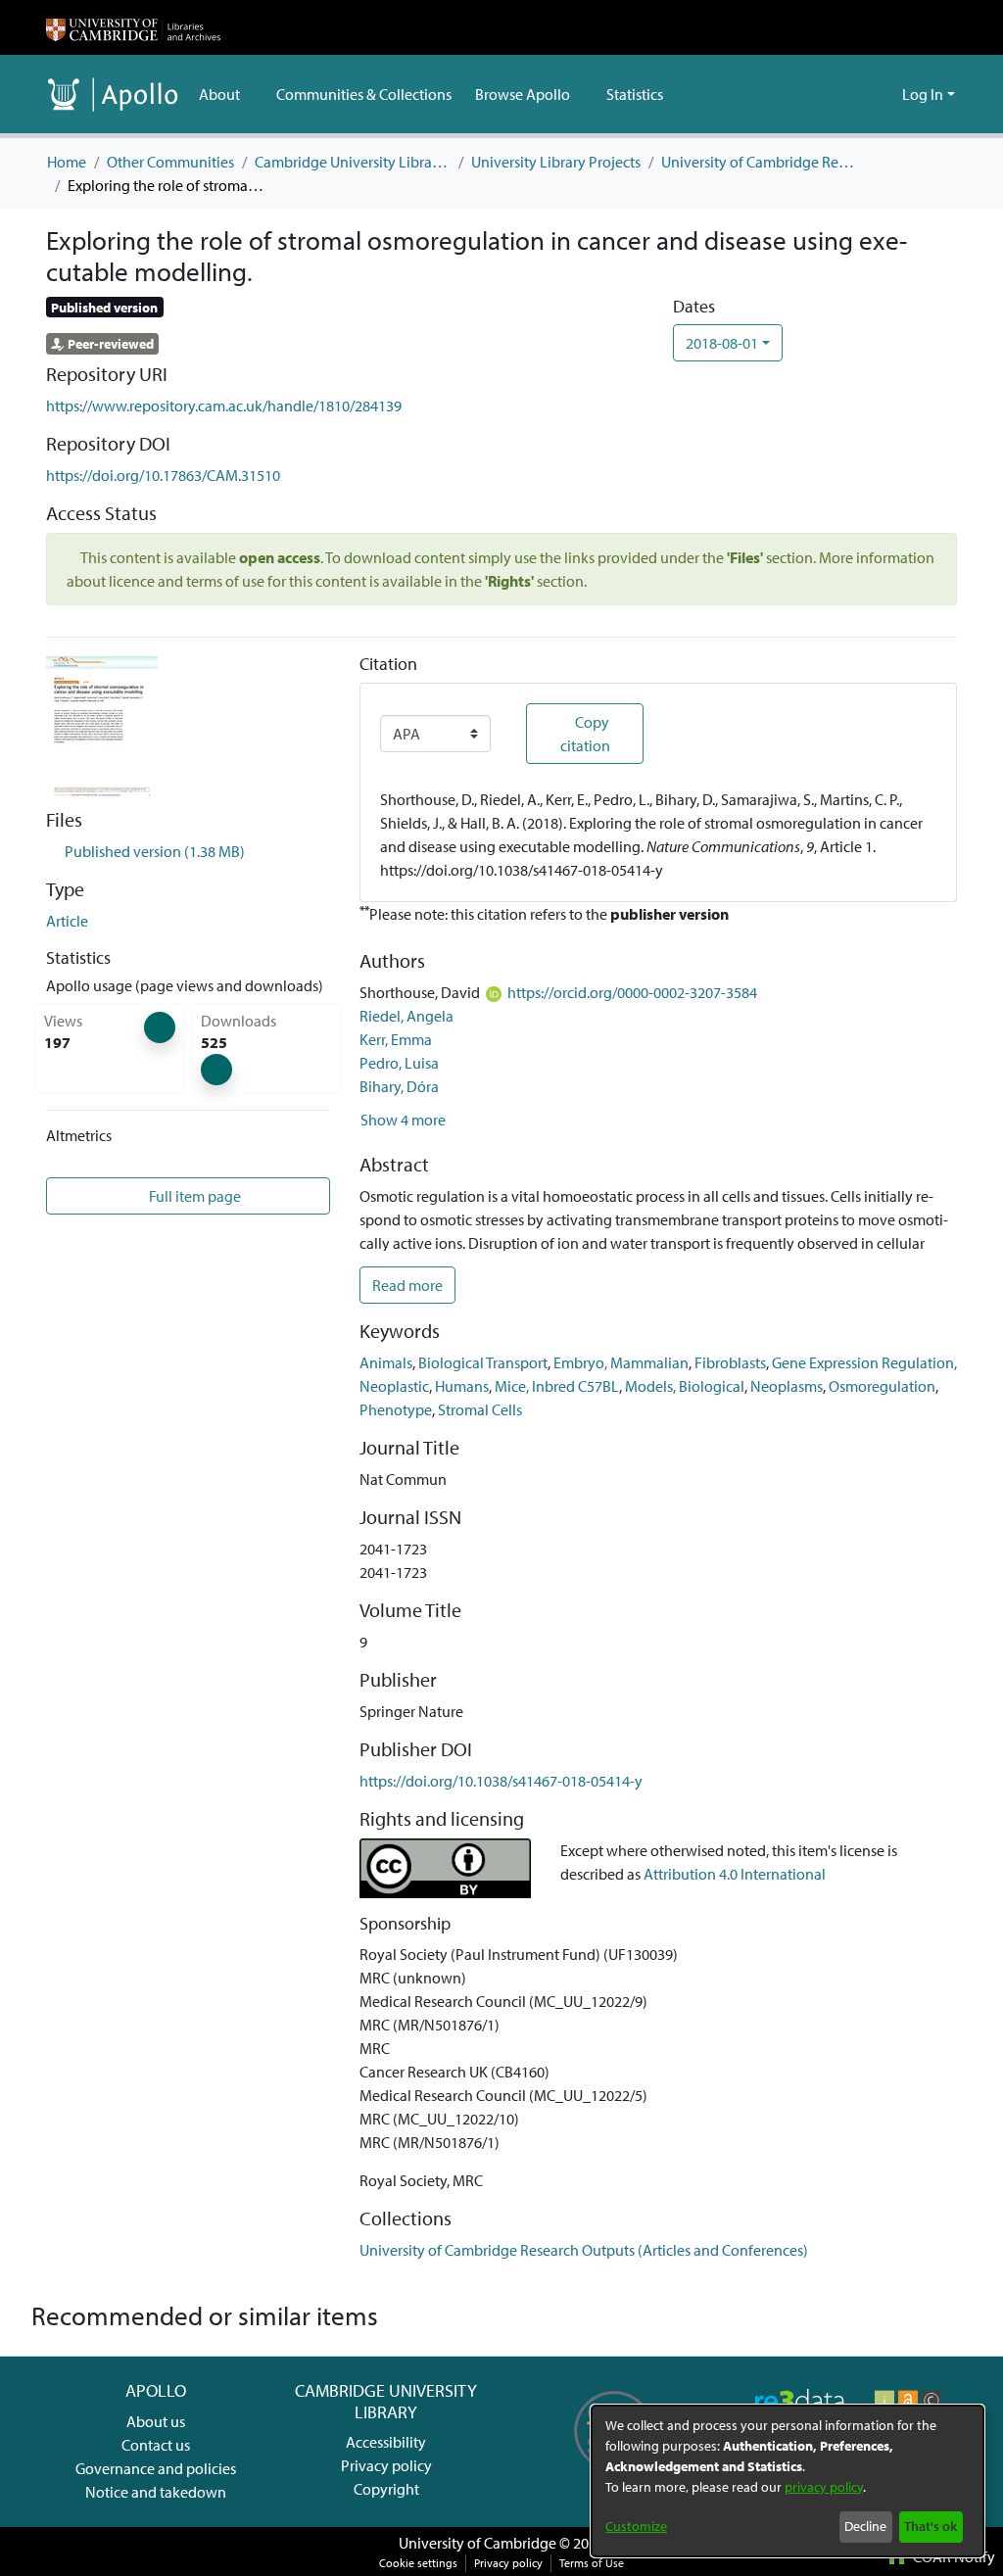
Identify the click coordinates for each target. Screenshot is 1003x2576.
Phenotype (396, 1409)
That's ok (931, 2526)
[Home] (133, 27)
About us (156, 2421)
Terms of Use (592, 2563)
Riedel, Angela (406, 1016)
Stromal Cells (480, 1409)
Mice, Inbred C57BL (557, 1386)
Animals (386, 1362)
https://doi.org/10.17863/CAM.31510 (163, 475)
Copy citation (585, 734)
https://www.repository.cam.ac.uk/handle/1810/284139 (224, 405)
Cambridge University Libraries (353, 162)
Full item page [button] (193, 1196)
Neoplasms (787, 1386)
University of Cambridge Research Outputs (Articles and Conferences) (759, 162)
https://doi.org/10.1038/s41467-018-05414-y (501, 1781)
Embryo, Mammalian (621, 1362)
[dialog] (788, 2481)
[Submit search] (856, 94)
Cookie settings (418, 2563)
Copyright (386, 2489)
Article (67, 921)
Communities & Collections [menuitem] (364, 94)
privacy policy (824, 2487)
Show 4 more (403, 1120)
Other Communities (170, 162)
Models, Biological (685, 1386)
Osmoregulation (882, 1386)
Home (67, 162)
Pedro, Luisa (399, 1063)
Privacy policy (386, 2465)
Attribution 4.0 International (735, 1874)
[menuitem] (226, 94)
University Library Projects (556, 162)
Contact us (156, 2445)
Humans (462, 1386)
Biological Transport (483, 1362)
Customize (636, 2526)
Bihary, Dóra (399, 1086)
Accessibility (386, 2442)
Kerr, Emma (396, 1039)
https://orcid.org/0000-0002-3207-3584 (632, 992)
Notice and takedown (156, 2492)
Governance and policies (156, 2468)
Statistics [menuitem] (635, 94)
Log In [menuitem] (923, 94)
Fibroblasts (730, 1362)
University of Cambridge (478, 2543)
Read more (407, 1285)
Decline (865, 2526)
